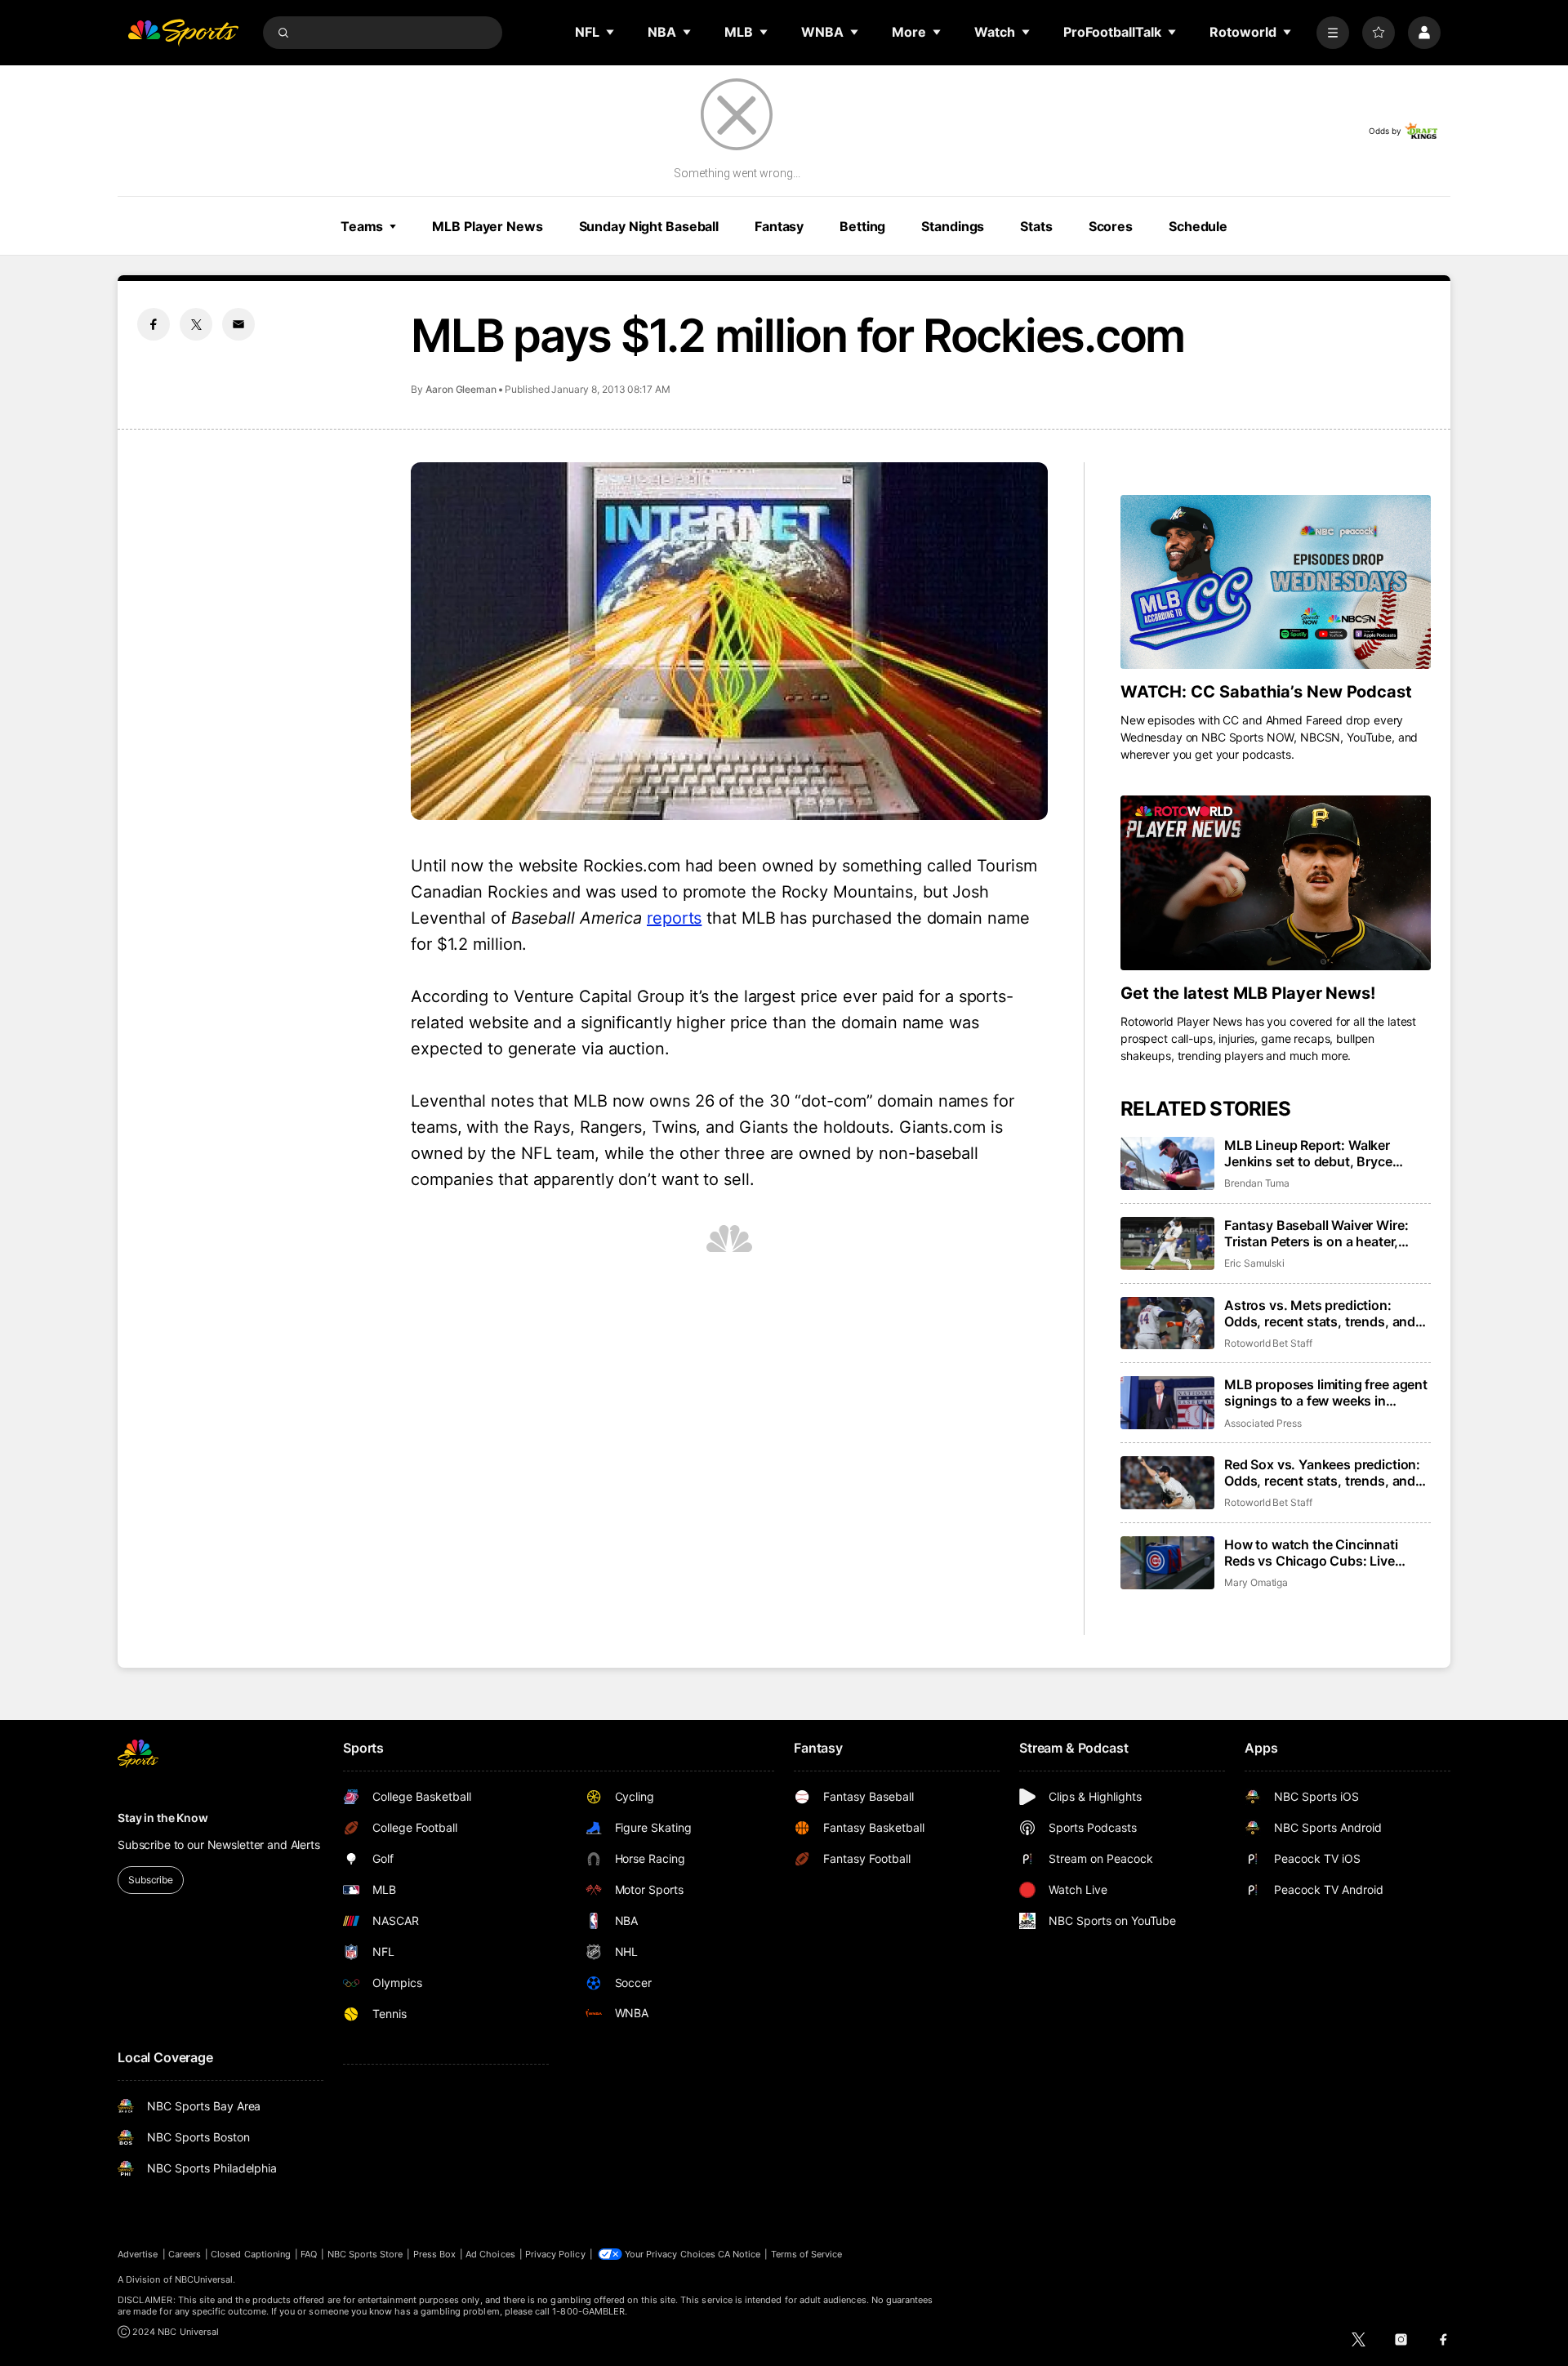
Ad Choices (490, 2254)
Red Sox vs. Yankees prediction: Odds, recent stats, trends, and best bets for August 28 (1322, 1473)
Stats (1036, 226)
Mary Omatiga (1256, 1582)
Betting (862, 226)
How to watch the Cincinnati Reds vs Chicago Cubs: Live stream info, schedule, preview (1318, 1553)
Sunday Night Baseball (649, 226)
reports (674, 918)
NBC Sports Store (365, 2254)
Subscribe (151, 1880)
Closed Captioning (251, 2254)
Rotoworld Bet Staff (1268, 1343)
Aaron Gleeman (461, 389)
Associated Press (1263, 1423)
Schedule (1198, 226)
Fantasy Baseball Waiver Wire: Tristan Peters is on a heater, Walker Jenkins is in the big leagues (1316, 1233)
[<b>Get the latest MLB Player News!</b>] (1276, 883)
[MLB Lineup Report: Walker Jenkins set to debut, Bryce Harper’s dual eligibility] (1167, 1163)
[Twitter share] (196, 324)
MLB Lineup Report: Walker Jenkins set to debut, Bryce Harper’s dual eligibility (1308, 1153)
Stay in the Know (163, 1818)
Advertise (138, 2254)
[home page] (183, 33)
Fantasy (779, 226)
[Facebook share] (154, 324)
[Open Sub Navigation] (611, 32)
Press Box (435, 2254)
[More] (1333, 33)
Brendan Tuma (1257, 1183)
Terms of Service (807, 2254)
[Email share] (238, 324)
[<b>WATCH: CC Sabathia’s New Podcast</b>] (1276, 582)
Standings (953, 226)
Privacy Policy (555, 2254)
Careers (185, 2254)
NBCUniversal (204, 2279)
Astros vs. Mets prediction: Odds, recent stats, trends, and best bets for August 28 (1320, 1313)
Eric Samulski (1254, 1263)
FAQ (309, 2254)
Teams (362, 226)
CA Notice (739, 2254)
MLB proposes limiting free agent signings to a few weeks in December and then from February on (1326, 1392)
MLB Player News (487, 226)
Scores (1111, 226)
